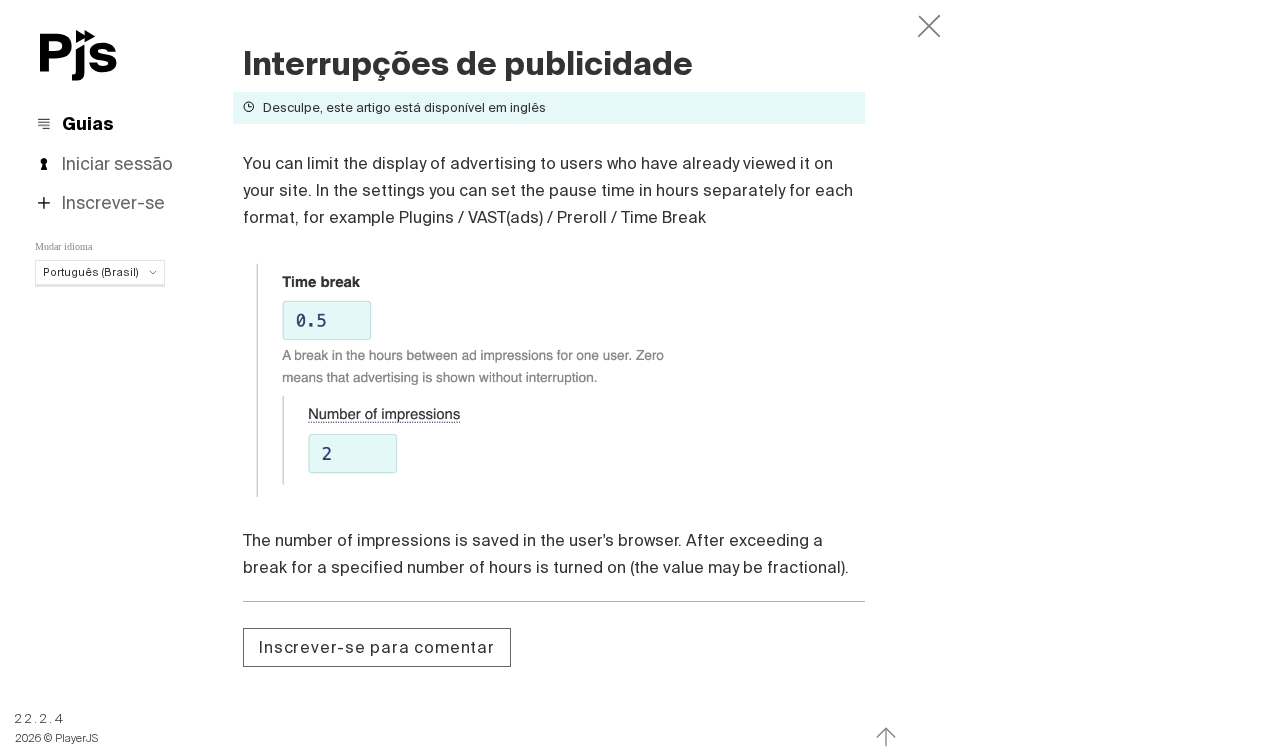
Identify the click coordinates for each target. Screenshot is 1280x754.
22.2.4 (40, 718)
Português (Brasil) (91, 272)
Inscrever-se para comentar (377, 647)
